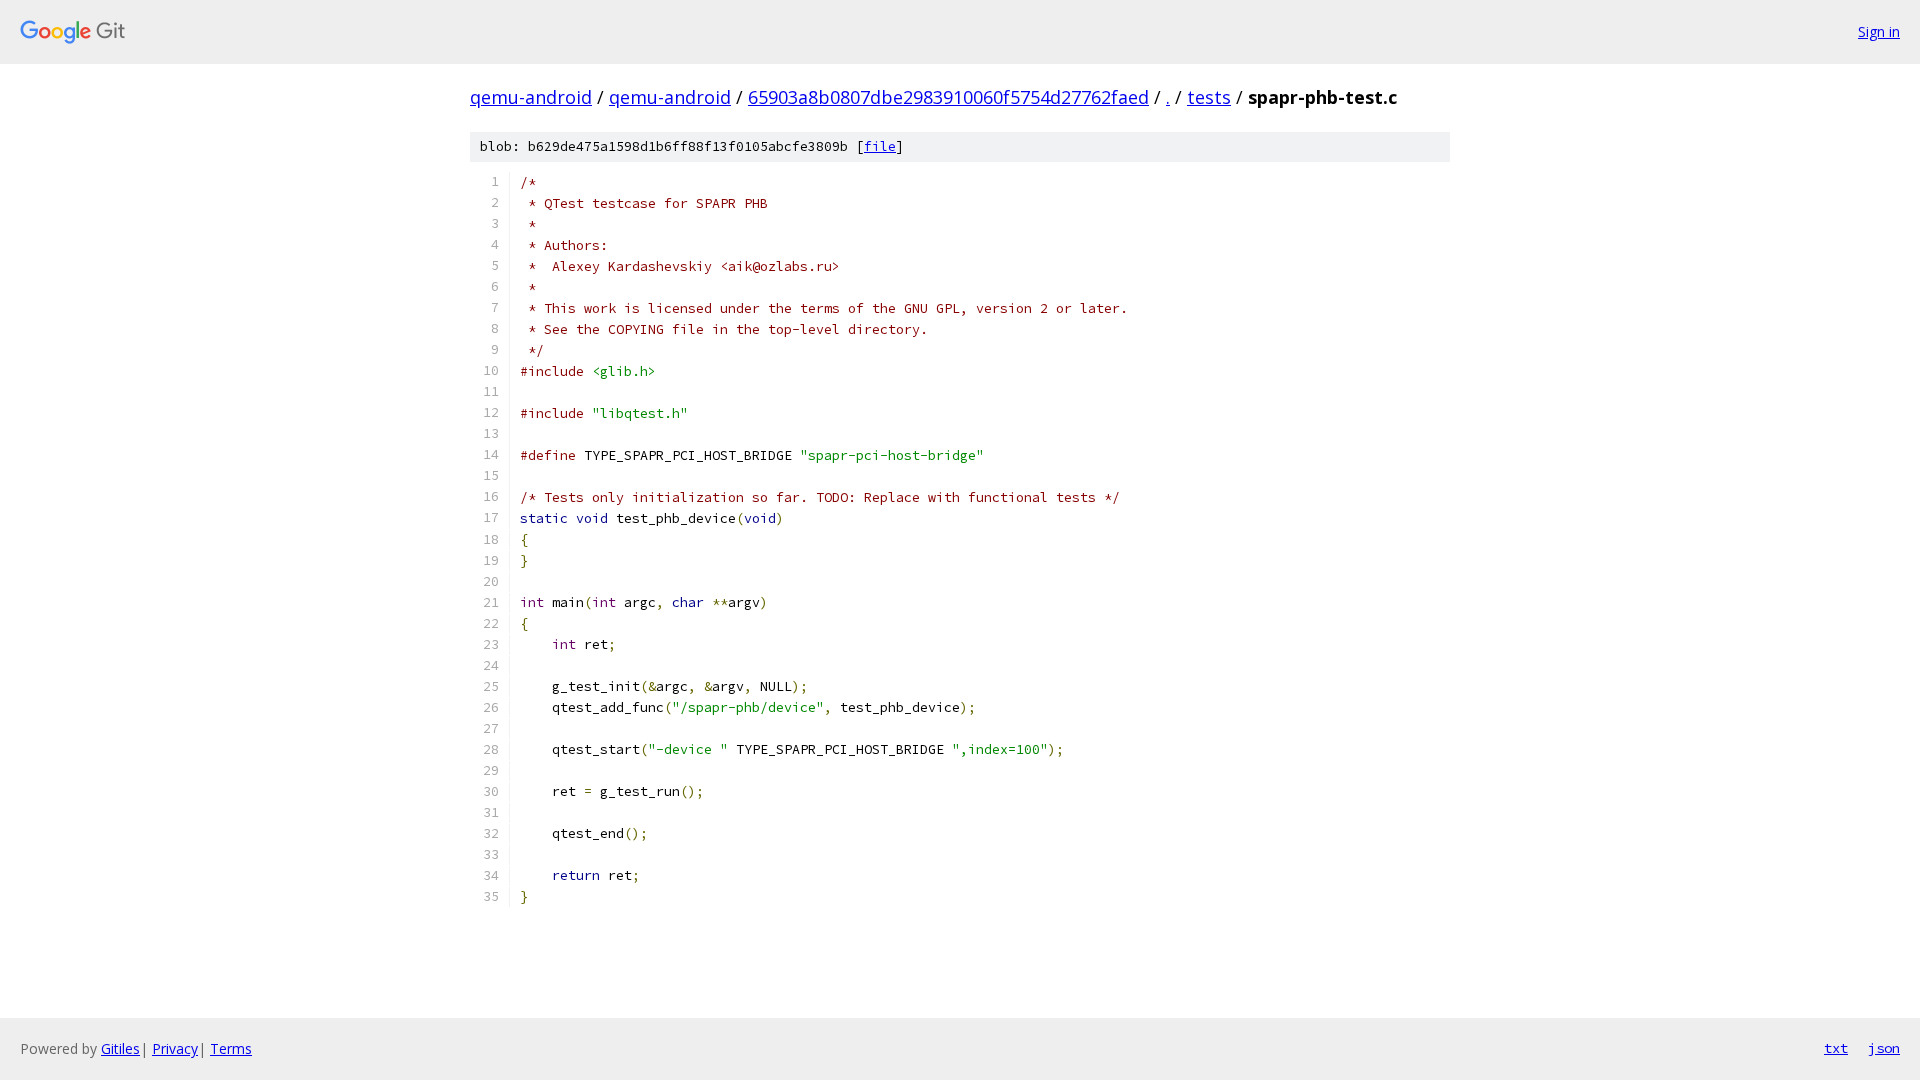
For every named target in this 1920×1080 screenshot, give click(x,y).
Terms (231, 1048)
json (1884, 1048)
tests (1209, 97)
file (880, 146)
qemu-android (531, 97)
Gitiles (120, 1048)
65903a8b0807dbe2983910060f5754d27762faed (948, 97)
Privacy (175, 1048)
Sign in (1879, 31)
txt (1836, 1048)
